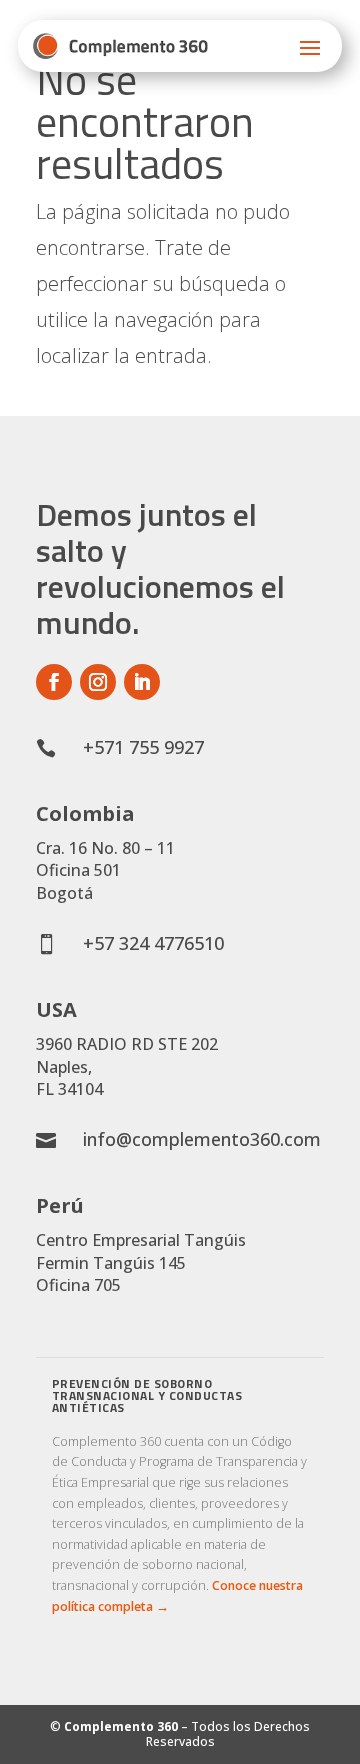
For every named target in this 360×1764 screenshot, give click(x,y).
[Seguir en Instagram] (98, 682)
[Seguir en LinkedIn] (142, 682)
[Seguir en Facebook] (54, 682)
